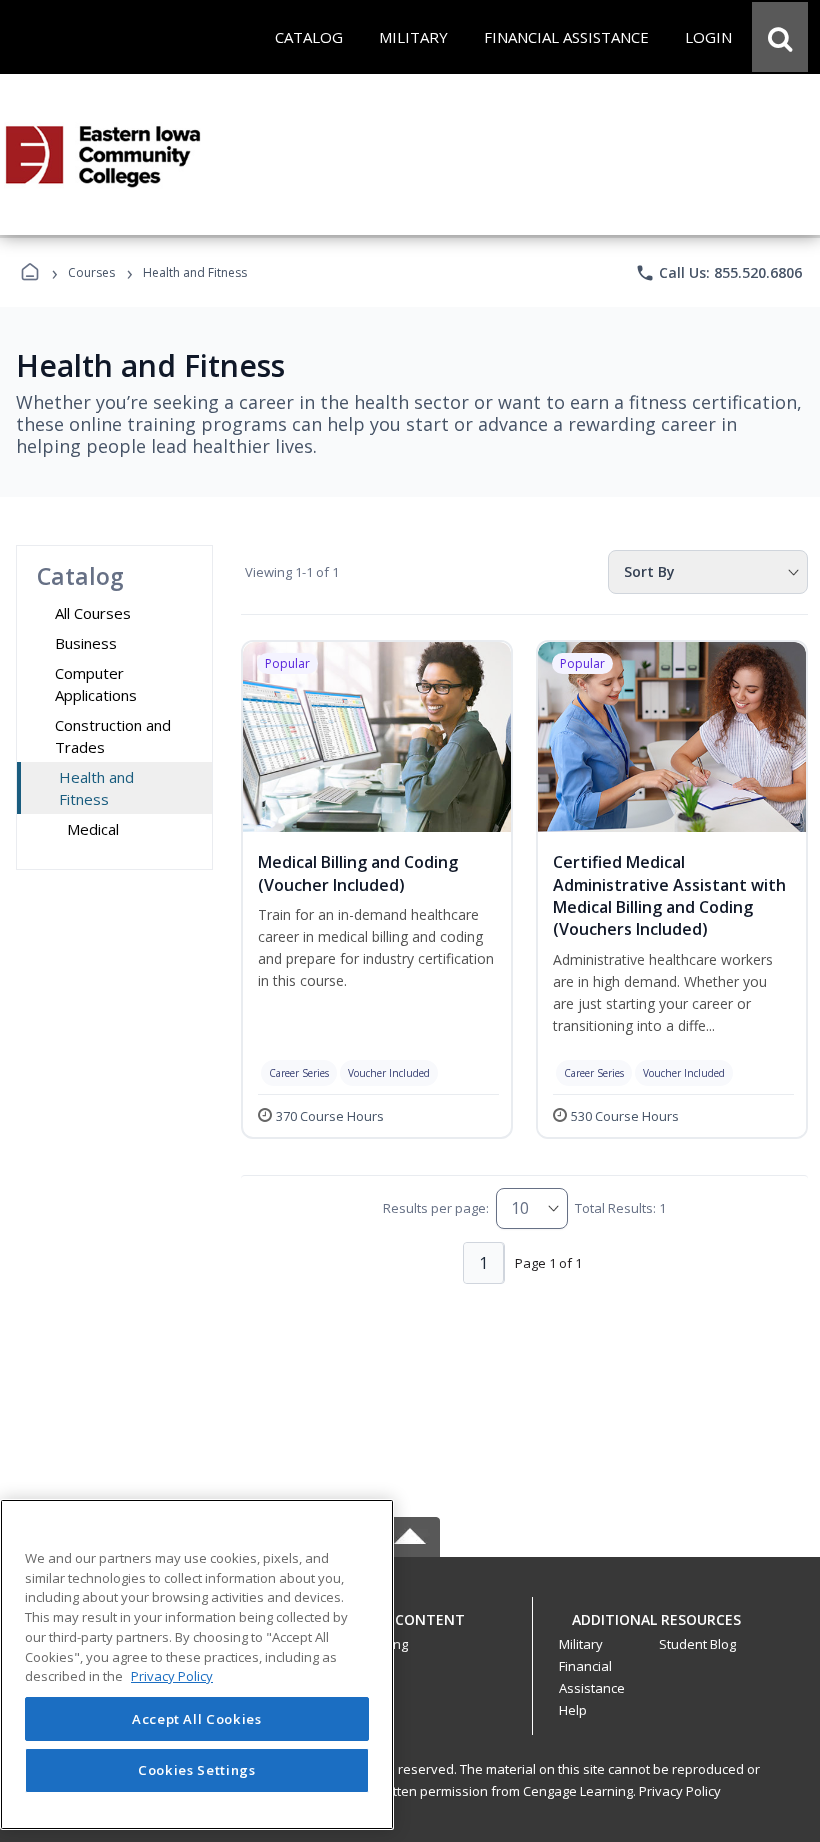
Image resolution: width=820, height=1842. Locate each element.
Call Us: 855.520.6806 (718, 273)
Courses (91, 272)
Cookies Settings (197, 1770)
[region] (197, 1664)
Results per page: (436, 1208)
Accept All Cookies (197, 1719)
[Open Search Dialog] (780, 37)
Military (581, 1644)
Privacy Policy (680, 1791)
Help (573, 1710)
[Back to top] (410, 1630)
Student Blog (697, 1644)
